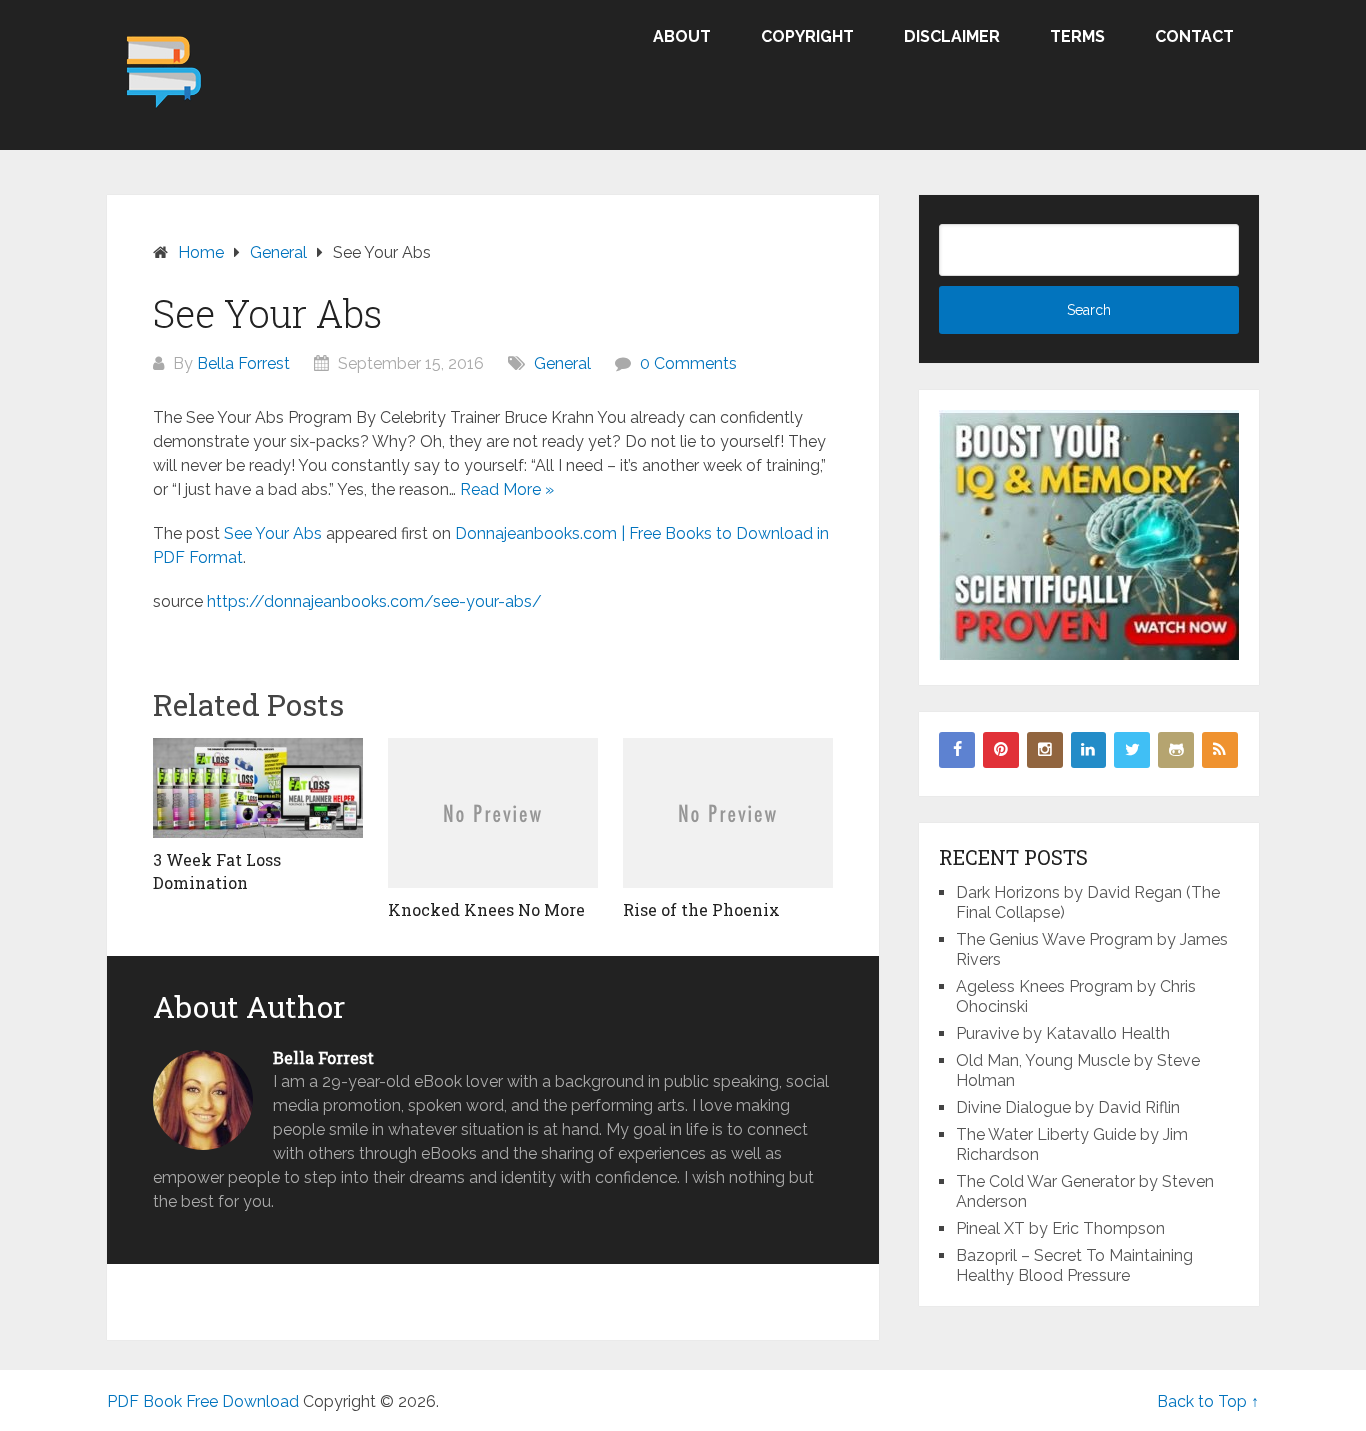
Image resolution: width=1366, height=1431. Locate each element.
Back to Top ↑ (1208, 1401)
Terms (1077, 36)
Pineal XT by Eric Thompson (1060, 1228)
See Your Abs (273, 533)
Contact (1194, 36)
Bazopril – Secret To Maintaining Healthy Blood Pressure (1074, 1265)
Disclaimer (952, 36)
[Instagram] (1045, 750)
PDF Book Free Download (203, 1401)
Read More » (507, 489)
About (682, 36)
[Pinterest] (1001, 750)
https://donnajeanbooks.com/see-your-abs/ (374, 601)
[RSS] (1220, 750)
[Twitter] (1132, 750)
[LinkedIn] (1089, 750)
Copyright (807, 36)
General (562, 363)
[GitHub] (1176, 750)
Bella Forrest (243, 363)
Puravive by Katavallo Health (1063, 1033)
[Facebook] (957, 750)
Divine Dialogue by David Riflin (1068, 1107)
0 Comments (688, 363)
